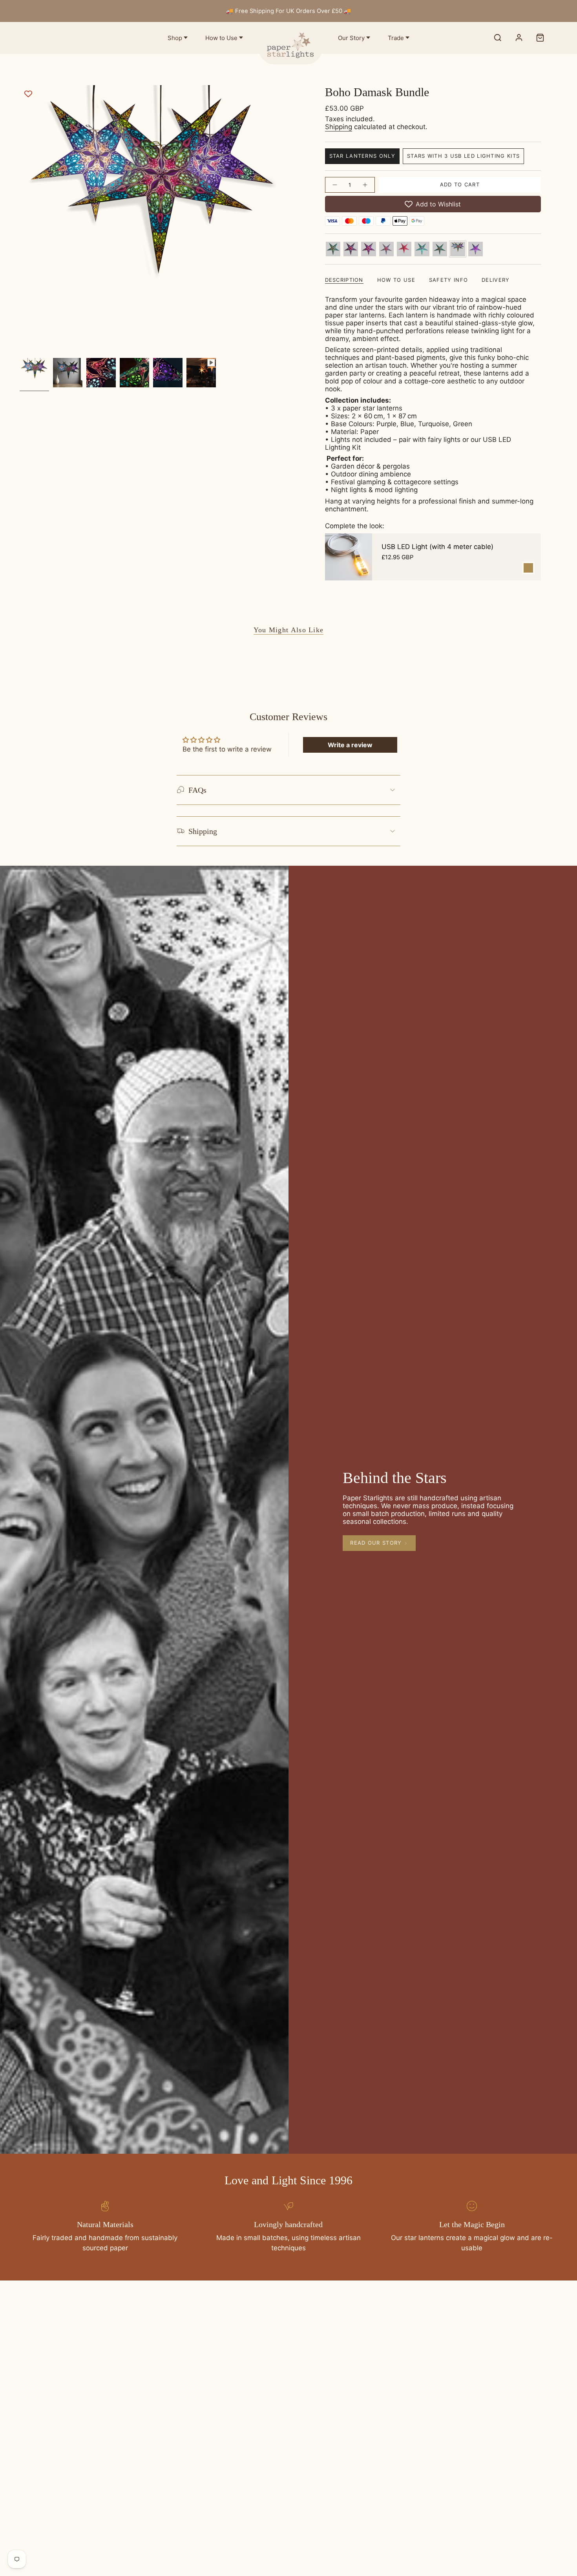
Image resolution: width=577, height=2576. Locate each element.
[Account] (519, 38)
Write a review (350, 745)
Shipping (339, 127)
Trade (396, 38)
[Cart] (540, 38)
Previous (20, 220)
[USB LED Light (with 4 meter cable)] (349, 557)
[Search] (498, 38)
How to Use (221, 38)
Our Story (351, 38)
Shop (175, 38)
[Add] (528, 568)
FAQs (197, 790)
